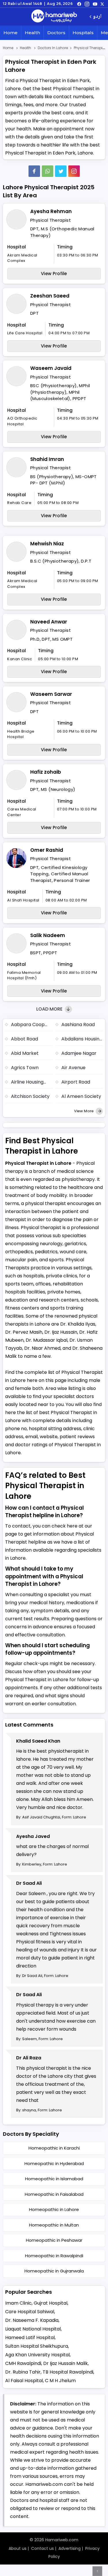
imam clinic (18, 2303)
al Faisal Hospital (24, 2381)
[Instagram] (87, 4)
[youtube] (95, 4)
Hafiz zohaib (46, 772)
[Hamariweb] (54, 17)
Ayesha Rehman (51, 211)
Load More (50, 1009)
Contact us (42, 2548)
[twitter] (102, 4)
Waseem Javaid (51, 368)
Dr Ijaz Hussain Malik (66, 2363)
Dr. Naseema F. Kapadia (32, 2320)
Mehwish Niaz (47, 544)
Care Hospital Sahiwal (30, 2312)
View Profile (54, 274)
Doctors (56, 33)
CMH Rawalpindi (23, 2363)
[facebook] (79, 4)
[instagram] (74, 171)
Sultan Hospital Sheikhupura (37, 2346)
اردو (97, 17)
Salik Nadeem (48, 935)
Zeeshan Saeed (50, 296)
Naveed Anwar (49, 622)
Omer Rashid (47, 850)
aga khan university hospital (37, 2355)
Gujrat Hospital (51, 2303)
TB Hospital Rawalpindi (68, 2372)
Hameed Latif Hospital (30, 2337)
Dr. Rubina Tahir (23, 2372)
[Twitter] (61, 171)
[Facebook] (34, 171)
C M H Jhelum (60, 2381)
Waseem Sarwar (51, 694)
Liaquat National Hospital (33, 2329)
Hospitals (83, 33)
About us (18, 2548)
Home (11, 33)
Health (32, 33)
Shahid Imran (47, 459)
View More (84, 1111)
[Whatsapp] (48, 171)
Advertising (70, 2548)
